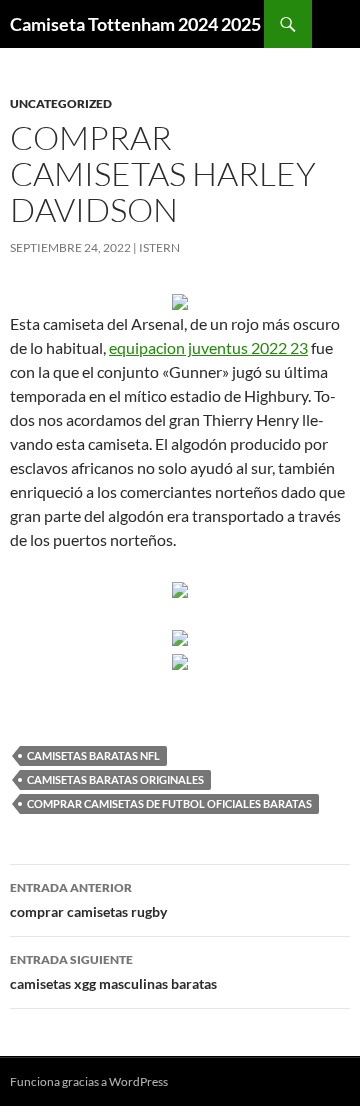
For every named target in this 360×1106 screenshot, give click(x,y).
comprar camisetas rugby (88, 900)
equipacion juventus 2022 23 (208, 347)
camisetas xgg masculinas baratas (113, 972)
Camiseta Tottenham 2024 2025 (135, 24)
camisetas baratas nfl (93, 755)
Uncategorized (61, 103)
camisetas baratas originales (115, 779)
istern (159, 247)
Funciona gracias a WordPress (89, 1081)
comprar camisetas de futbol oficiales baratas (169, 803)
